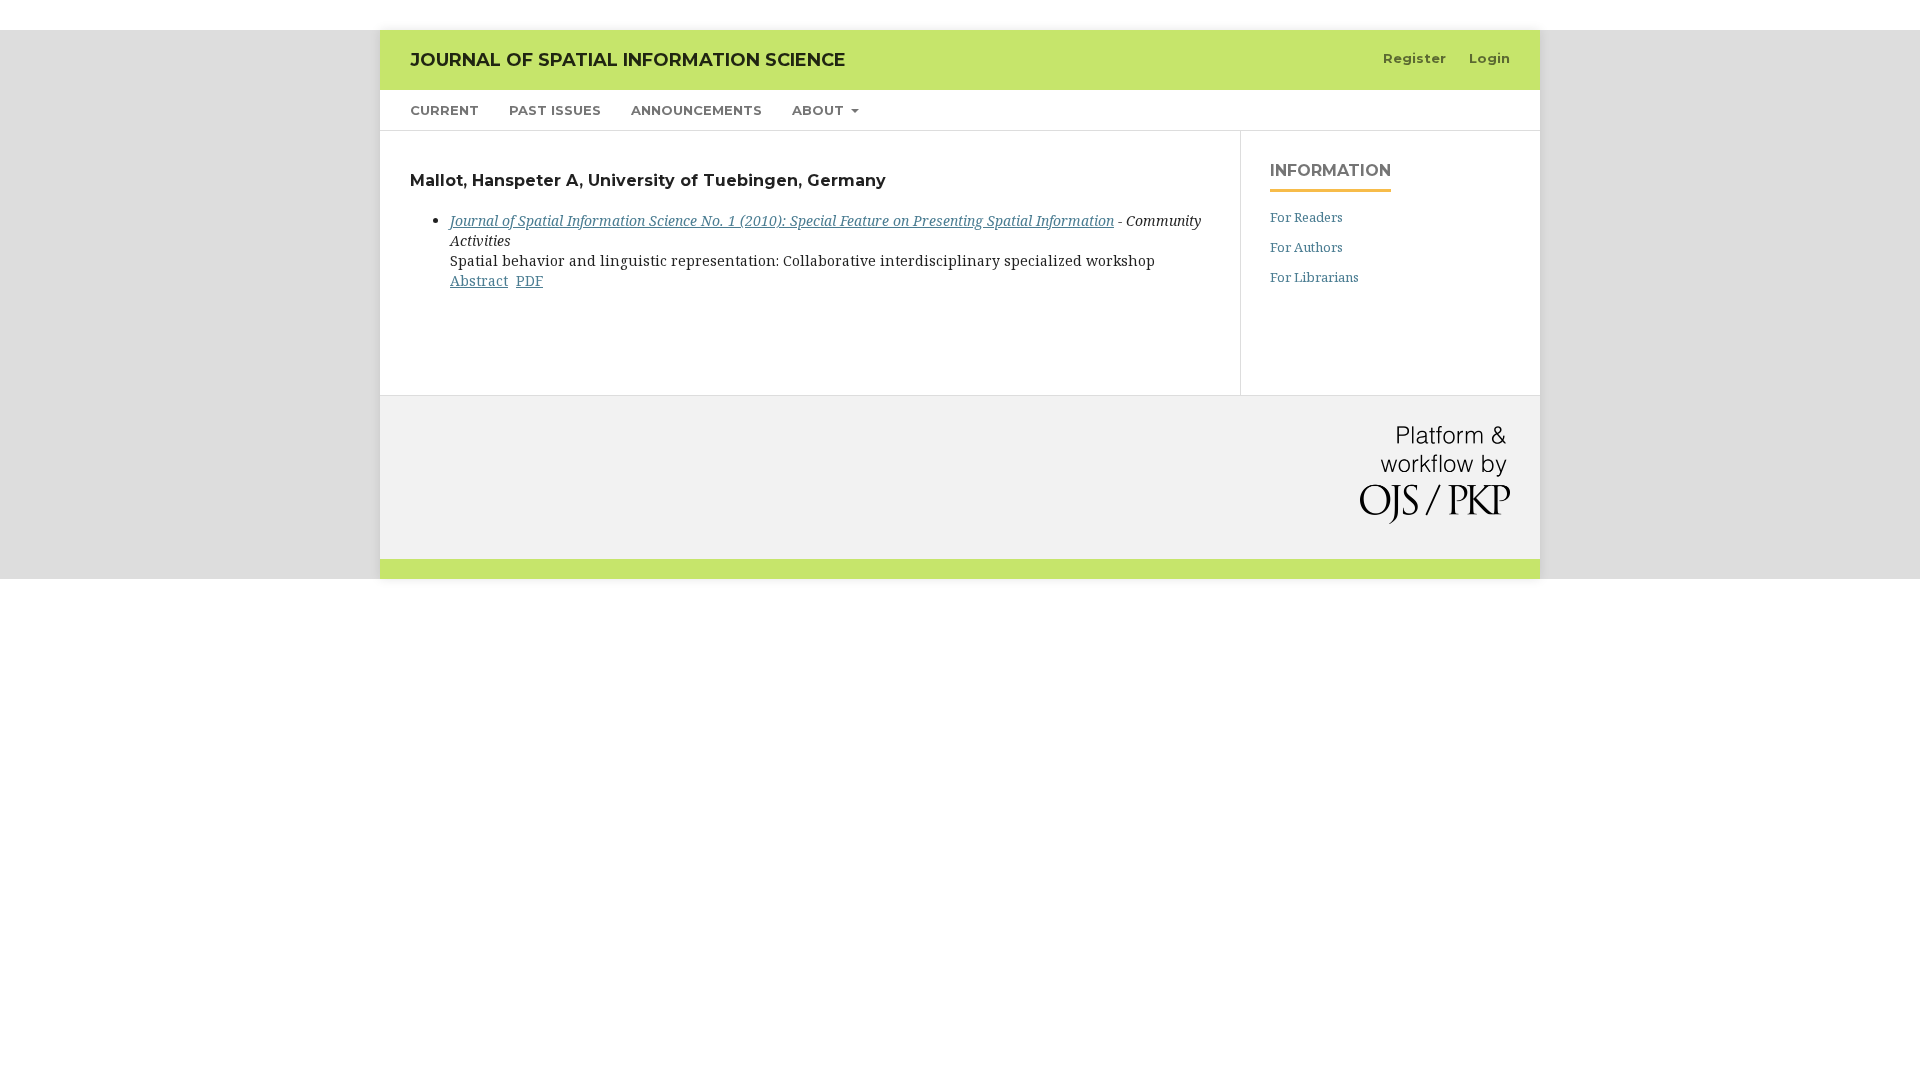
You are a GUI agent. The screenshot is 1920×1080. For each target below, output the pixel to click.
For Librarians (1314, 277)
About (820, 110)
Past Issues (555, 110)
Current (444, 110)
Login (1489, 58)
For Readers (1306, 217)
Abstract (479, 280)
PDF (529, 280)
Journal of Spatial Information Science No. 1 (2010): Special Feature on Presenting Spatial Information (782, 220)
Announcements (696, 110)
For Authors (1306, 247)
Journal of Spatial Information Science (628, 60)
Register (1414, 58)
